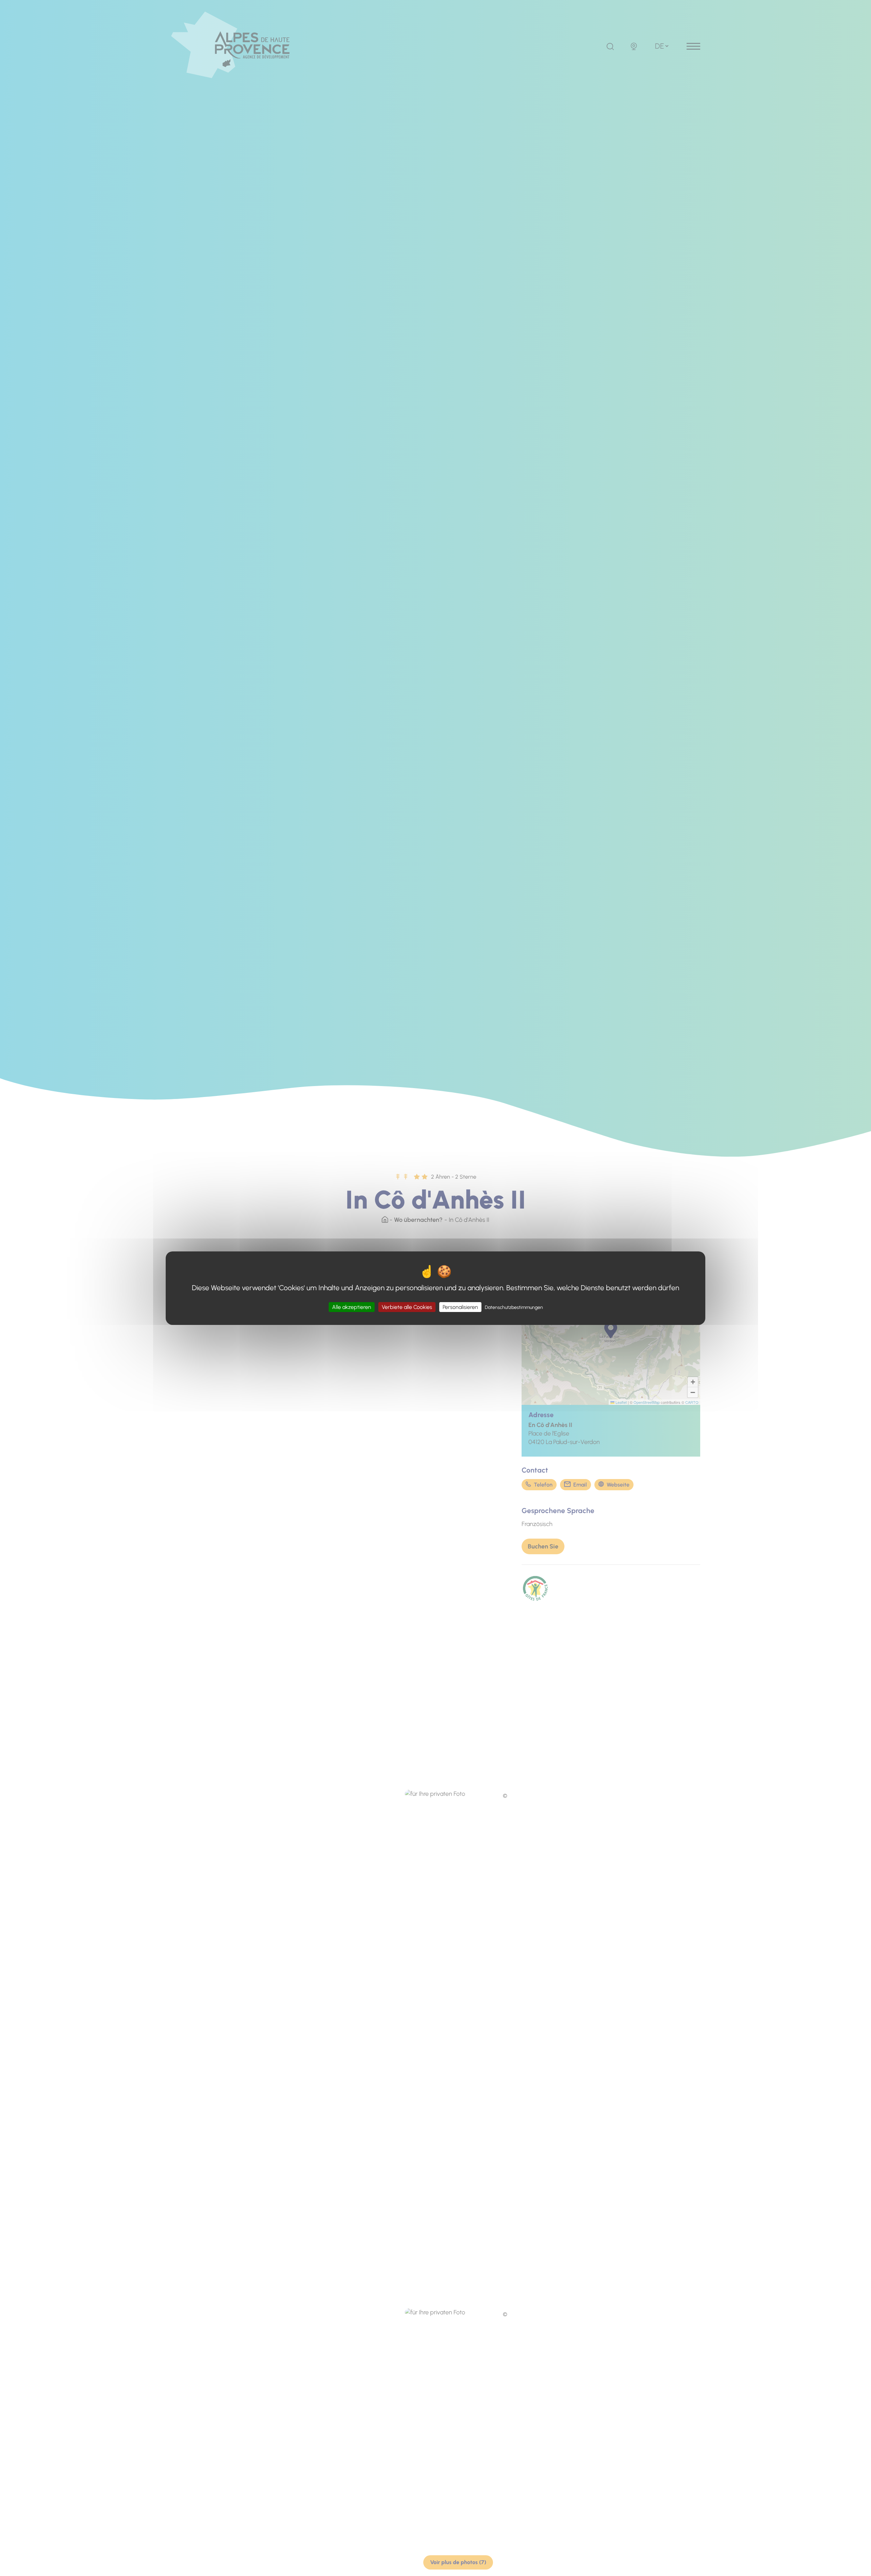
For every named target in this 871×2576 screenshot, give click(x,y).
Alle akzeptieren (352, 1307)
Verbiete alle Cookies (407, 1307)
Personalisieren (460, 1307)
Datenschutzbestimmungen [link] (514, 1307)
